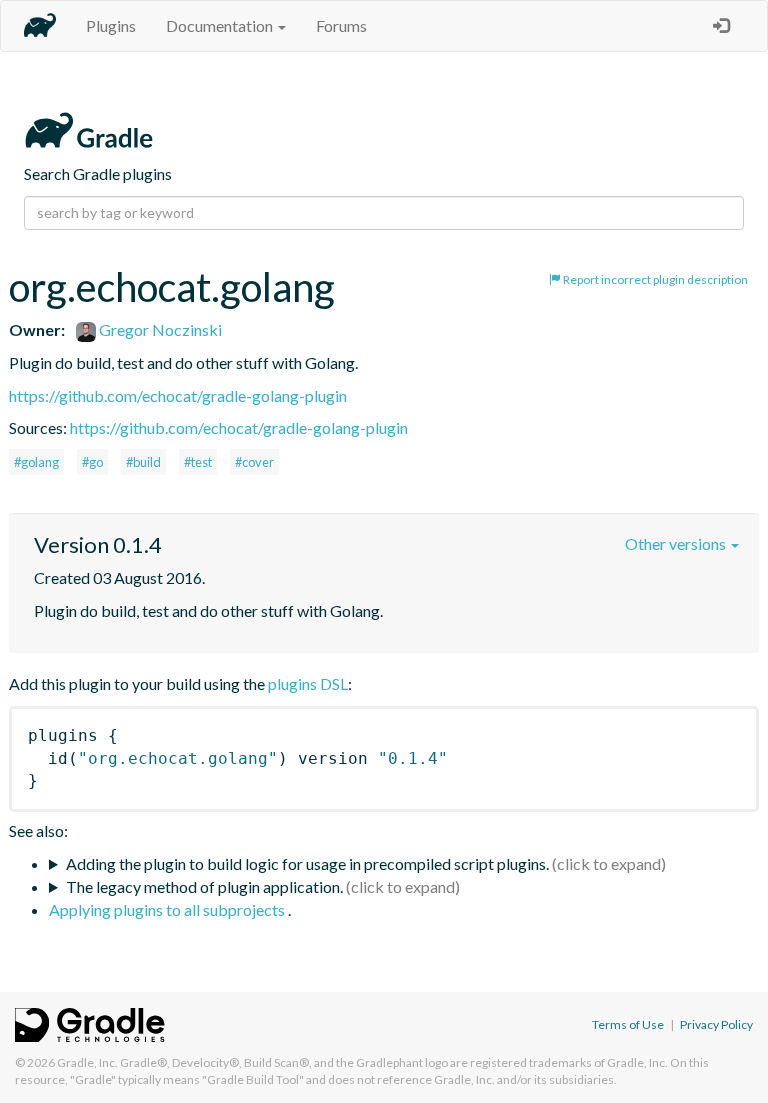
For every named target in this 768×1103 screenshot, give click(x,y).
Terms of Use (628, 1024)
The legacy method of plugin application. (204, 886)
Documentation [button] (221, 25)
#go (92, 462)
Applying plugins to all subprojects (168, 909)
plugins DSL (308, 683)
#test (198, 462)
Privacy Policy (716, 1024)
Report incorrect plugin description (654, 279)
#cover (254, 462)
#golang (36, 462)
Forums (341, 25)
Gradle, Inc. (87, 1062)
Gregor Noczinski (159, 329)
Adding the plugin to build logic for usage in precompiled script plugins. (307, 863)
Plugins (111, 25)
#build (143, 462)
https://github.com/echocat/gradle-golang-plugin (178, 395)
